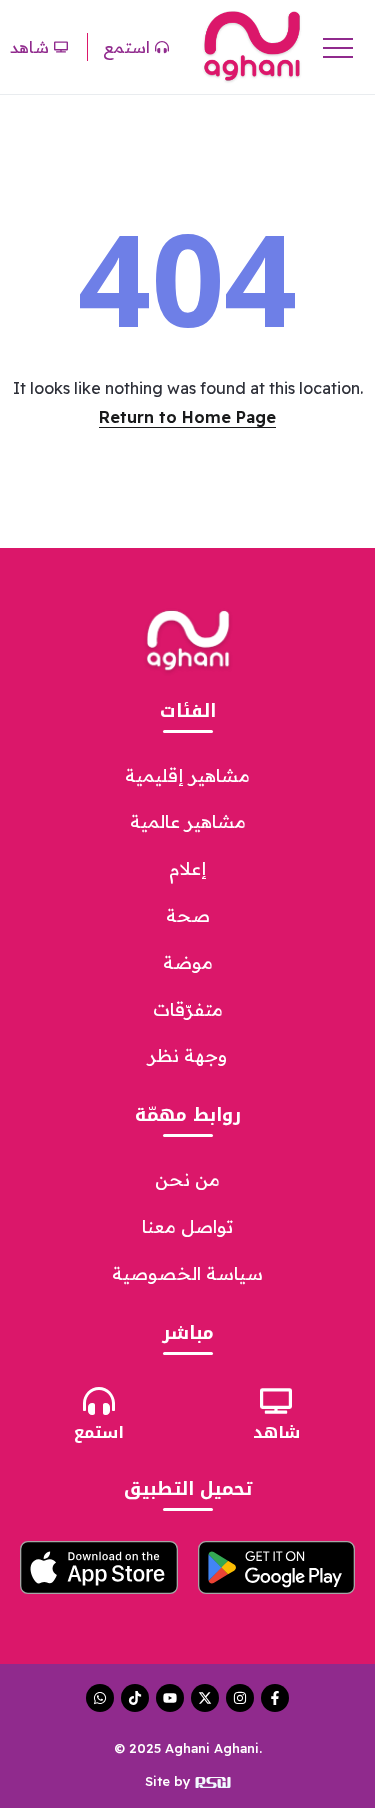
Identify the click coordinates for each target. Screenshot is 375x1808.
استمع (99, 1432)
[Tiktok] (135, 1698)
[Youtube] (170, 1698)
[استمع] (99, 1401)
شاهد (276, 1432)
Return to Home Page (187, 417)
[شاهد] (276, 1401)
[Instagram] (240, 1698)
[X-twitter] (205, 1698)
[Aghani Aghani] (252, 45)
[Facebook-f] (275, 1698)
